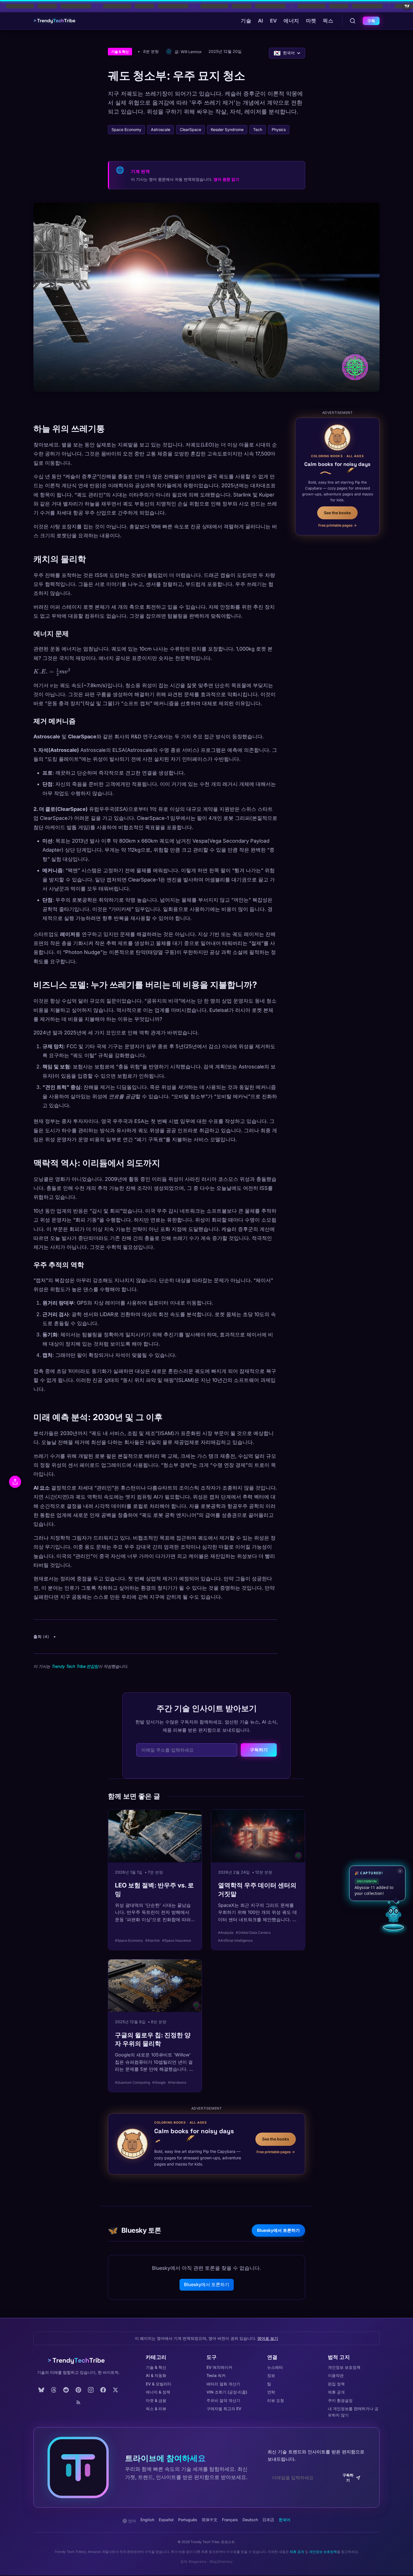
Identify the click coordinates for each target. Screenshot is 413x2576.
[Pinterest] (78, 2390)
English (147, 2520)
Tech (258, 129)
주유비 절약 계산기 (223, 2400)
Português (188, 2520)
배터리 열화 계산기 (223, 2384)
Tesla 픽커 (216, 2375)
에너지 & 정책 (158, 2392)
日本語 (268, 2520)
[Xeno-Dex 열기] (393, 1927)
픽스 (328, 21)
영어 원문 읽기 (226, 179)
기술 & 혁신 (120, 52)
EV (274, 21)
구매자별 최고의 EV (224, 2409)
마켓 (311, 21)
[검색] (353, 21)
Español (166, 2520)
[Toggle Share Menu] (15, 1482)
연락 (271, 2392)
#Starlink (153, 1940)
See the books (337, 512)
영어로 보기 (268, 2338)
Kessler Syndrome (227, 129)
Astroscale (161, 129)
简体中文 (210, 2520)
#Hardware (177, 2082)
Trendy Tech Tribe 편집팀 (75, 1666)
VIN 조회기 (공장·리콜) (227, 2392)
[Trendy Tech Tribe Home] (78, 2361)
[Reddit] (66, 2390)
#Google (159, 2082)
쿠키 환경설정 (340, 2400)
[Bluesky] (41, 2390)
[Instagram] (91, 2390)
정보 (271, 2375)
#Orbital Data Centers (253, 1933)
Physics (279, 129)
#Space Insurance (177, 1940)
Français (230, 2520)
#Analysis (226, 1933)
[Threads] (54, 2390)
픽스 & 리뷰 (156, 2409)
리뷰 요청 (276, 2400)
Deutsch (250, 2520)
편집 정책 (336, 2384)
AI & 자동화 (156, 2375)
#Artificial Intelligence (235, 1940)
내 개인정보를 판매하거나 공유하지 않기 (353, 2412)
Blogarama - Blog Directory (211, 2562)
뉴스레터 (275, 2367)
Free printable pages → (338, 525)
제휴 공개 (336, 2392)
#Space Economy (129, 1940)
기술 (246, 21)
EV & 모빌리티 (159, 2384)
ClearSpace (190, 129)
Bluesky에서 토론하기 (278, 2230)
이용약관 (336, 2375)
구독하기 (259, 1750)
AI (261, 21)
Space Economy (126, 129)
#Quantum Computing (132, 2082)
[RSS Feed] (78, 2402)
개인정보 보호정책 (344, 2367)
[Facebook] (103, 2390)
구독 (371, 21)
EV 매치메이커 (219, 2367)
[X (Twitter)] (115, 2390)
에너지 (291, 21)
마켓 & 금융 (156, 2400)
